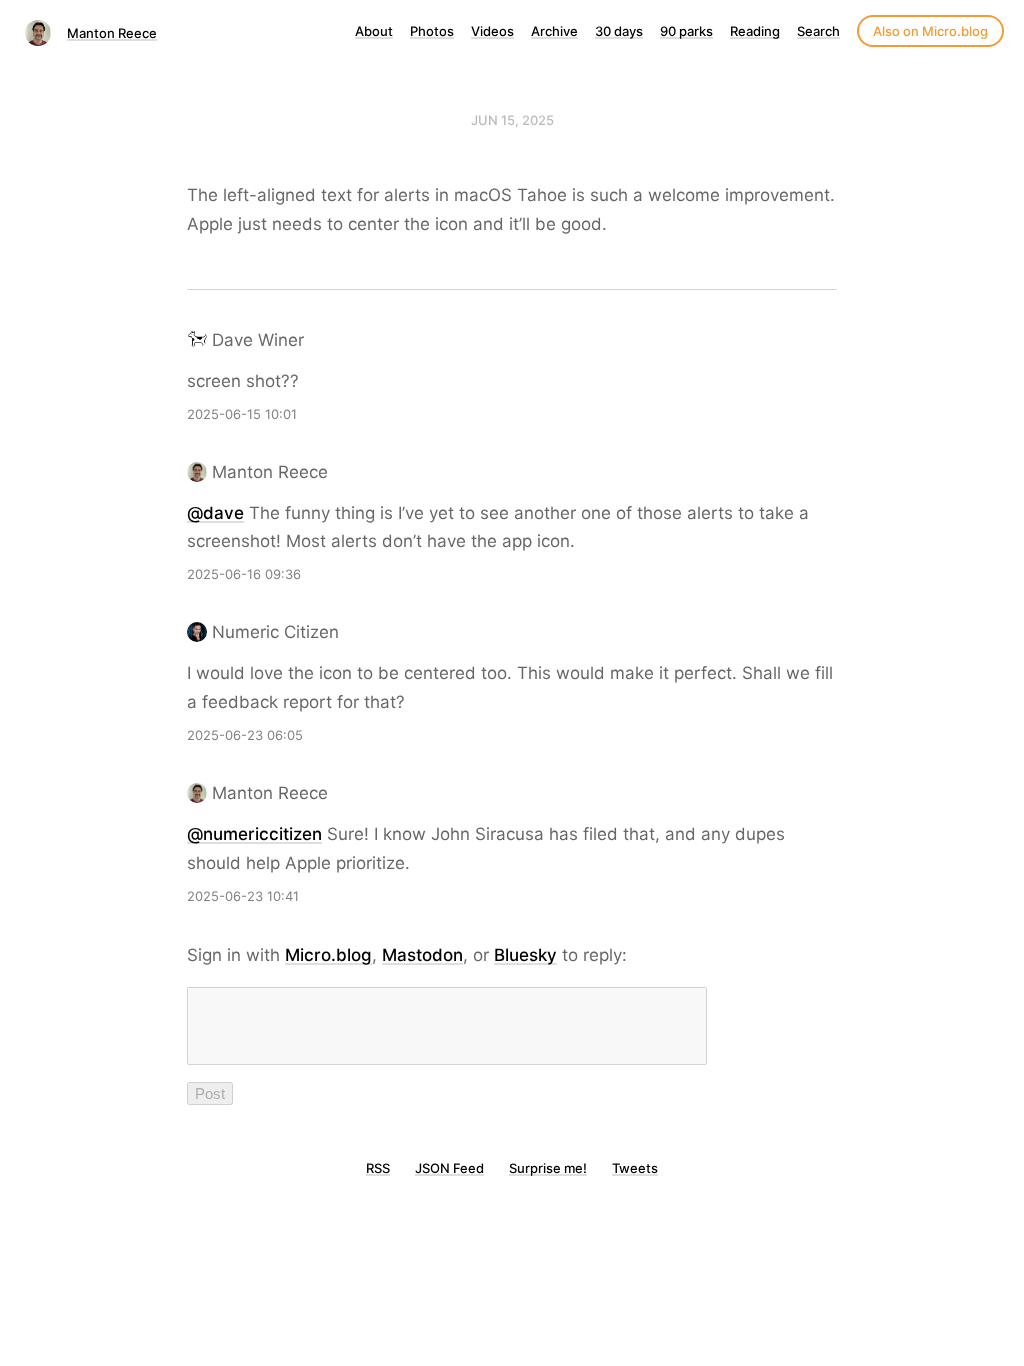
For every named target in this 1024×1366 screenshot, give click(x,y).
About (374, 31)
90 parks (686, 31)
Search (818, 31)
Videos (492, 31)
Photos (432, 31)
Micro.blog (328, 955)
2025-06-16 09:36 (244, 574)
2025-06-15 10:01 (242, 414)
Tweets (635, 1168)
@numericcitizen (254, 834)
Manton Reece (112, 33)
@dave (215, 513)
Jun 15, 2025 (512, 120)
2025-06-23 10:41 (243, 896)
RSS (378, 1168)
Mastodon (422, 955)
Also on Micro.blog (930, 31)
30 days (619, 31)
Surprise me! (548, 1168)
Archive (554, 31)
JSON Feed (449, 1168)
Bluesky (525, 955)
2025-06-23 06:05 (245, 735)
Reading (755, 31)
